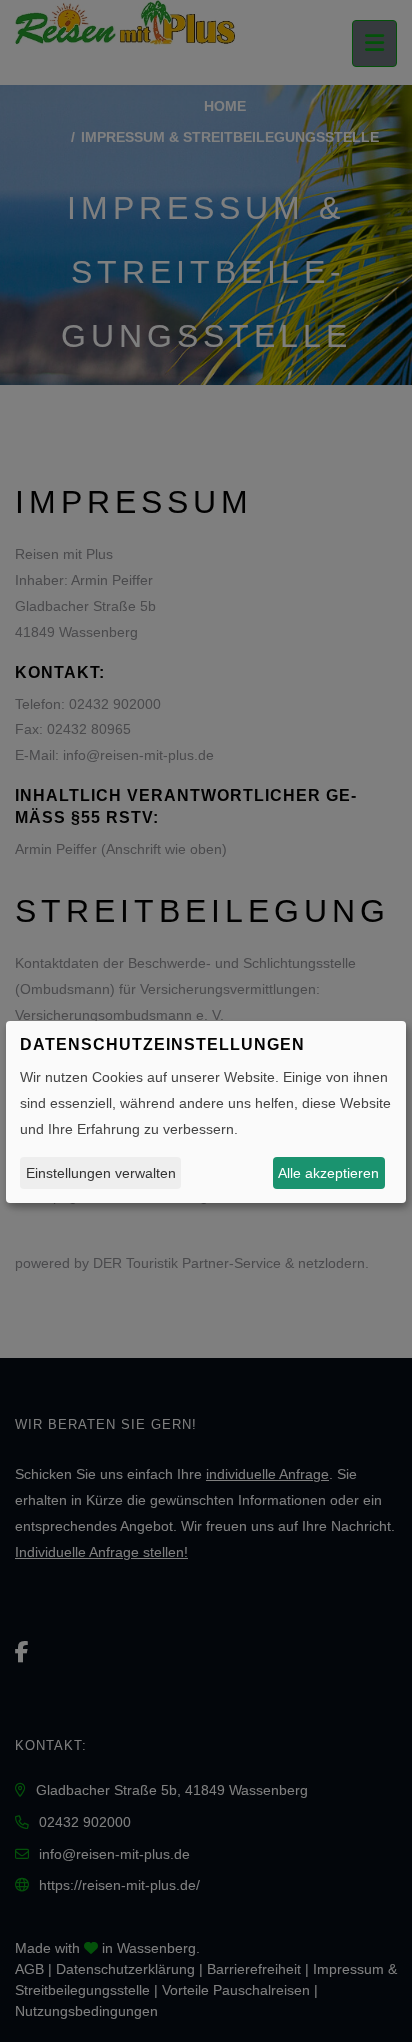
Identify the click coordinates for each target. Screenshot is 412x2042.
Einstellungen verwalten (101, 1173)
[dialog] (206, 1112)
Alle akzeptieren (328, 1173)
